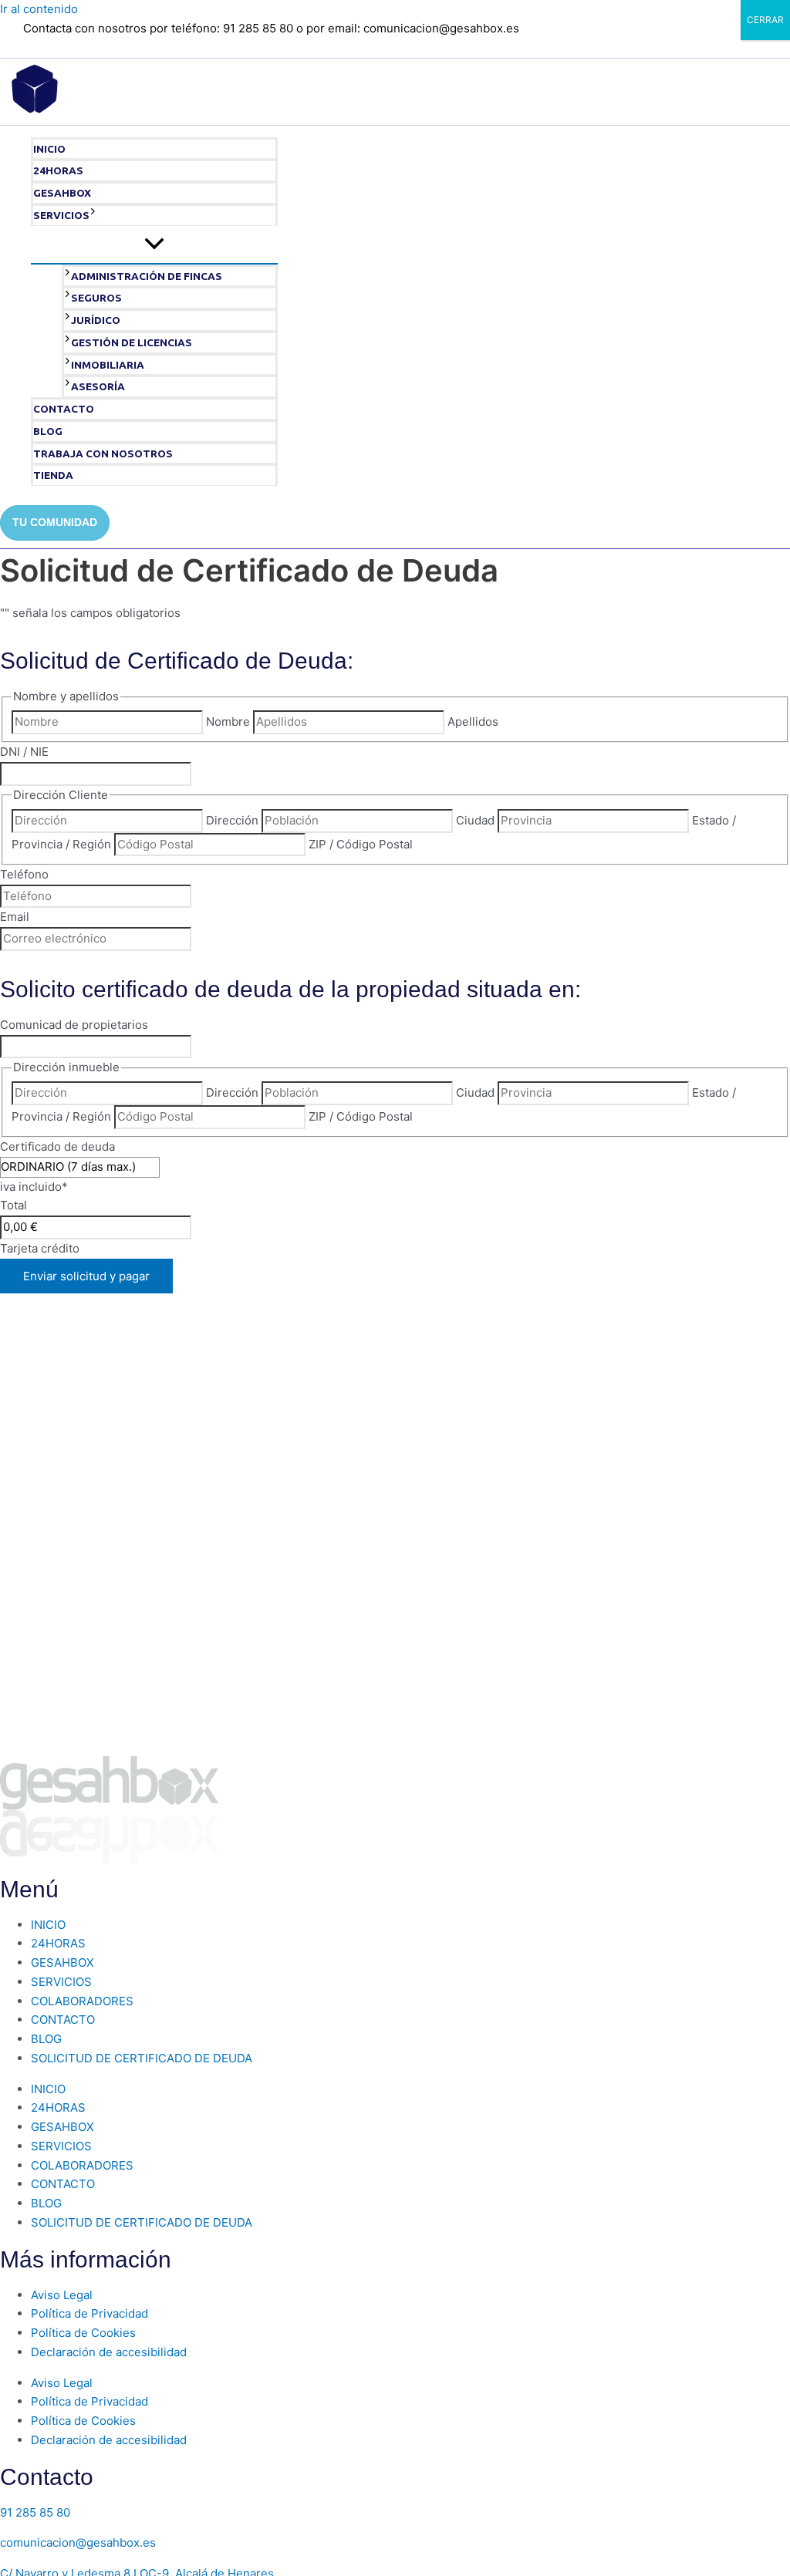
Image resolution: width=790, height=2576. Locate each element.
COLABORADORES (82, 2001)
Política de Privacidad (89, 2313)
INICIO (49, 149)
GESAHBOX (62, 193)
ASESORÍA (98, 386)
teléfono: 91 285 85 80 (232, 28)
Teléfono (24, 874)
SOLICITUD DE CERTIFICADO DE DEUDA (142, 2058)
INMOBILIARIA (108, 365)
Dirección (232, 820)
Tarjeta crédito (40, 1248)
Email (15, 917)
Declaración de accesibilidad (109, 2352)
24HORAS (58, 170)
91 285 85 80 (35, 2512)
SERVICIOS (61, 215)
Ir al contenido (39, 9)
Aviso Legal (62, 2295)
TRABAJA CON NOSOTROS (103, 453)
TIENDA (53, 475)
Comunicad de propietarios (74, 1025)
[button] (93, 216)
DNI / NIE (24, 752)
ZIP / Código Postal (361, 844)
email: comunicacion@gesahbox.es (424, 28)
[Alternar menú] (154, 244)
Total (14, 1205)
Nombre (228, 722)
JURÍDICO (96, 320)
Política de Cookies (83, 2333)
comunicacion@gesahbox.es (78, 2542)
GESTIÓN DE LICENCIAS (132, 342)
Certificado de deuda (57, 1146)
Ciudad (475, 820)
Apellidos (473, 722)
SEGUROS (96, 298)
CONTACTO (64, 409)
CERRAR (765, 20)
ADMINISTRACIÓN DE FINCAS (147, 276)
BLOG (48, 431)
